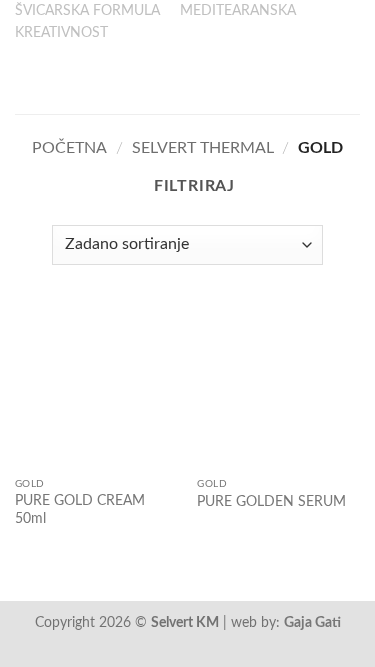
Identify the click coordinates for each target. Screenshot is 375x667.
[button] (27, 79)
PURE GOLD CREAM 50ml (80, 510)
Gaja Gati (312, 622)
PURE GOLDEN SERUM (271, 502)
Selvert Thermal (203, 148)
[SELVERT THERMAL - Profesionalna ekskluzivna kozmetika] (188, 79)
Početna (69, 148)
